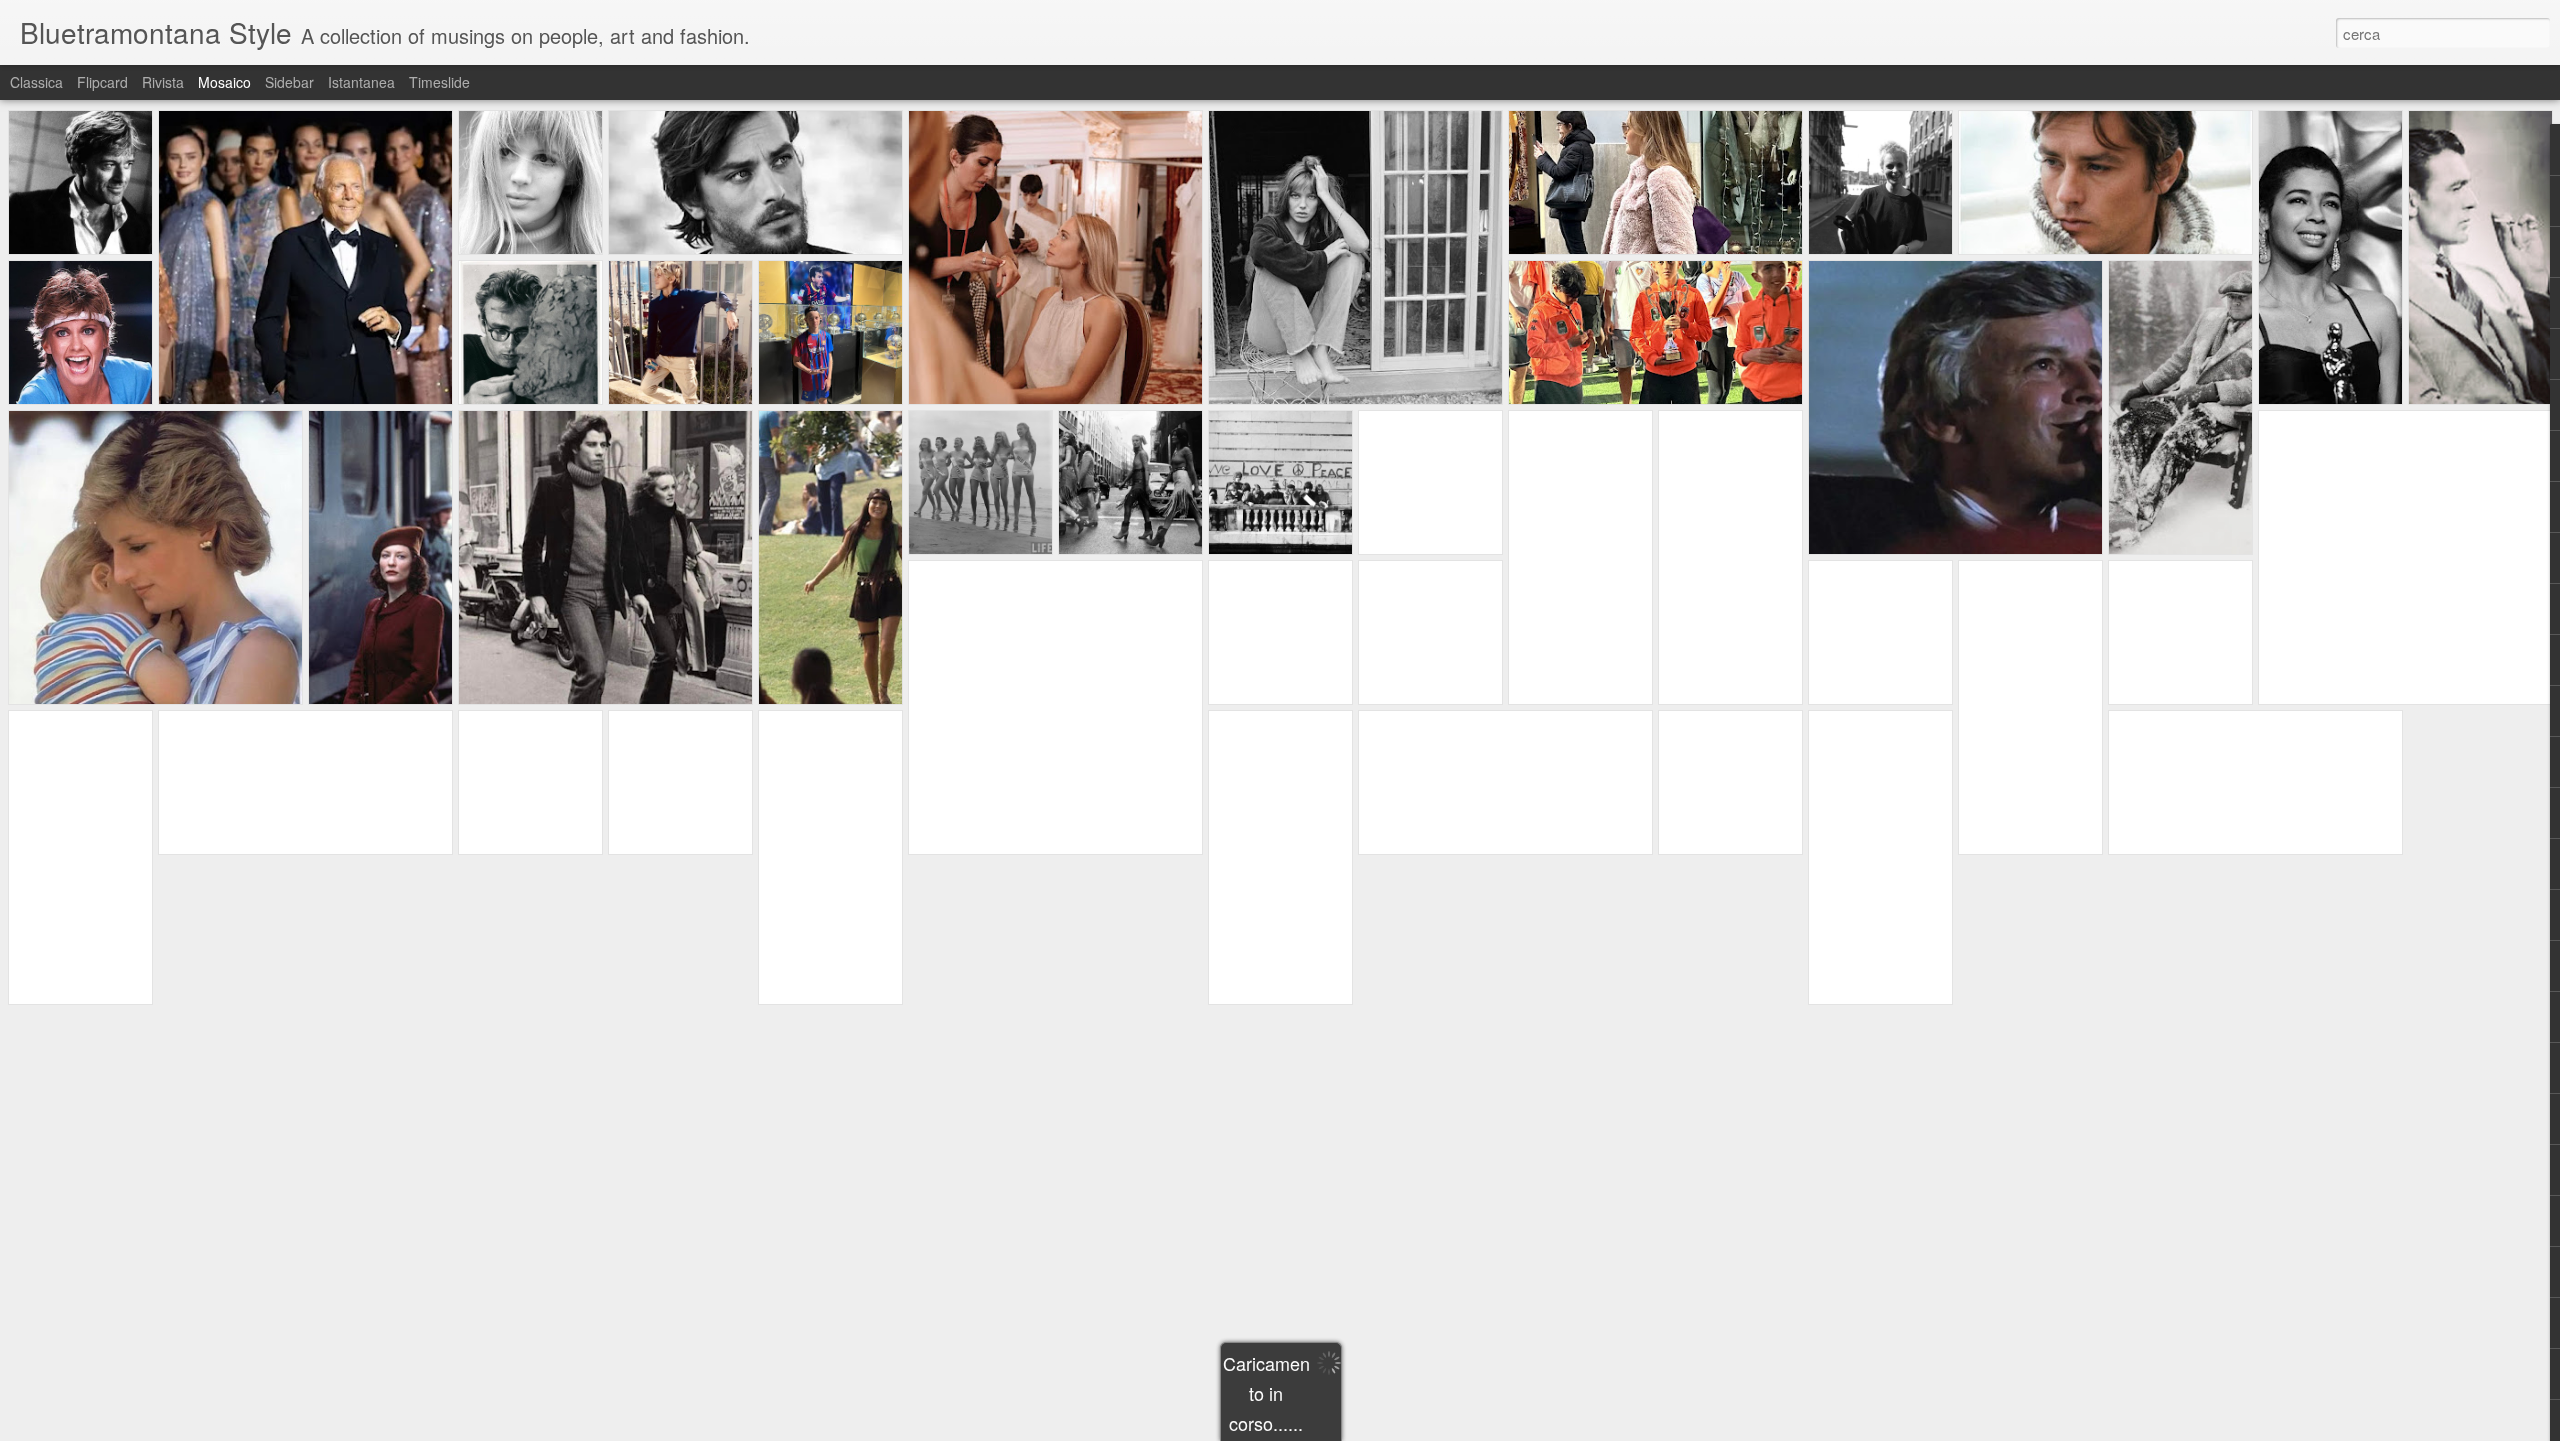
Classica (36, 82)
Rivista (163, 82)
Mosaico (224, 82)
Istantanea (361, 82)
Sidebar (289, 82)
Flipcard (102, 82)
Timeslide (439, 82)
